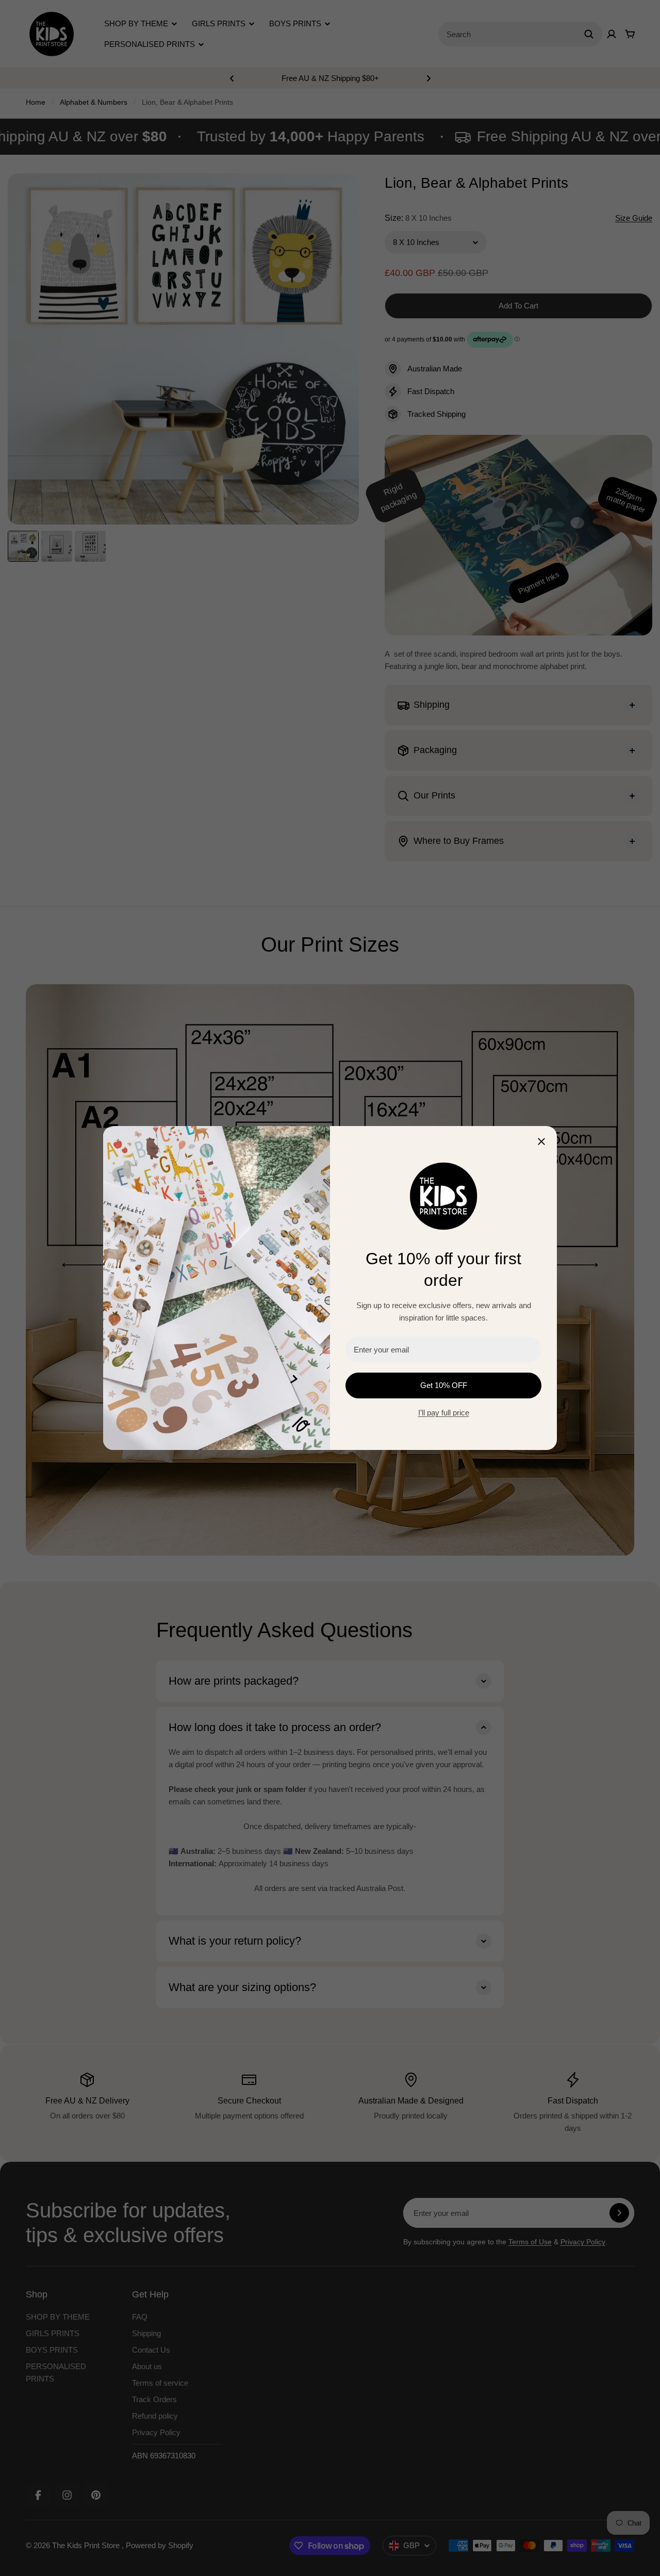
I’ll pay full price (444, 1413)
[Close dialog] (541, 1142)
